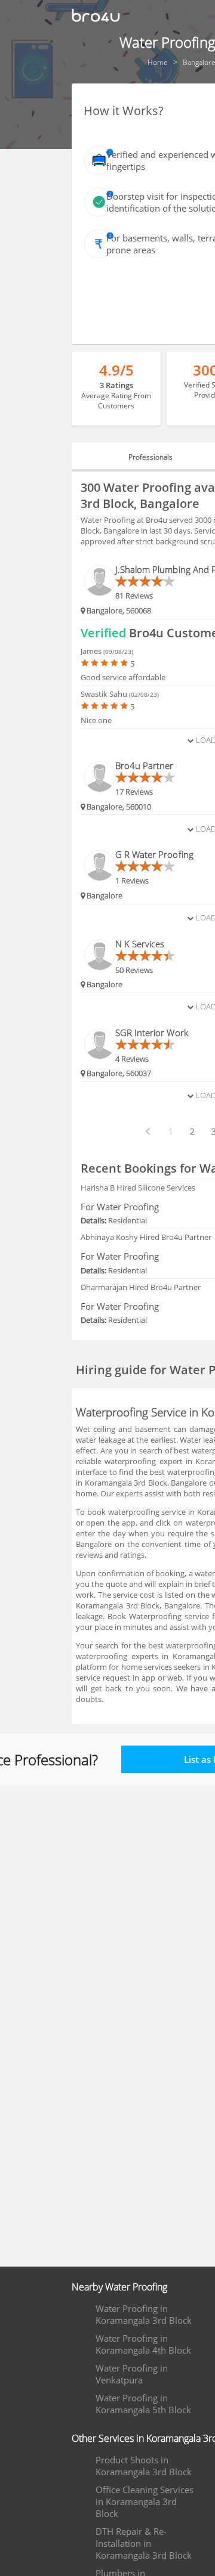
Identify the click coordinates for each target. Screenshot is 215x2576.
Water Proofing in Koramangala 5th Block (143, 2404)
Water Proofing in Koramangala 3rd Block (144, 2314)
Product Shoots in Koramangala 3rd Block (144, 2466)
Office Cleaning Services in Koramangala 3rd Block (145, 2501)
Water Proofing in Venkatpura (132, 2374)
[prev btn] (147, 1132)
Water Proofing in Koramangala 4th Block (143, 2344)
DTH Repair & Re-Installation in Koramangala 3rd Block (144, 2543)
